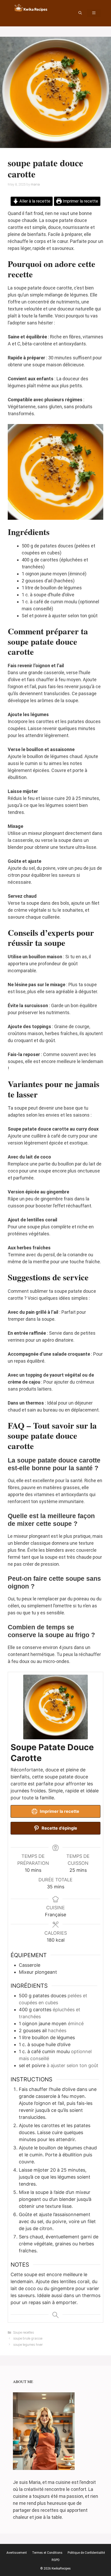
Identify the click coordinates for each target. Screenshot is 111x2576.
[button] (80, 13)
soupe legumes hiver (28, 2345)
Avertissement (17, 2553)
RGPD (56, 2560)
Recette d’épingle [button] (59, 1828)
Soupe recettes (24, 2332)
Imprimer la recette (80, 201)
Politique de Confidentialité (86, 2553)
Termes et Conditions (47, 2553)
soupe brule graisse (28, 2338)
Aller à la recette (34, 201)
